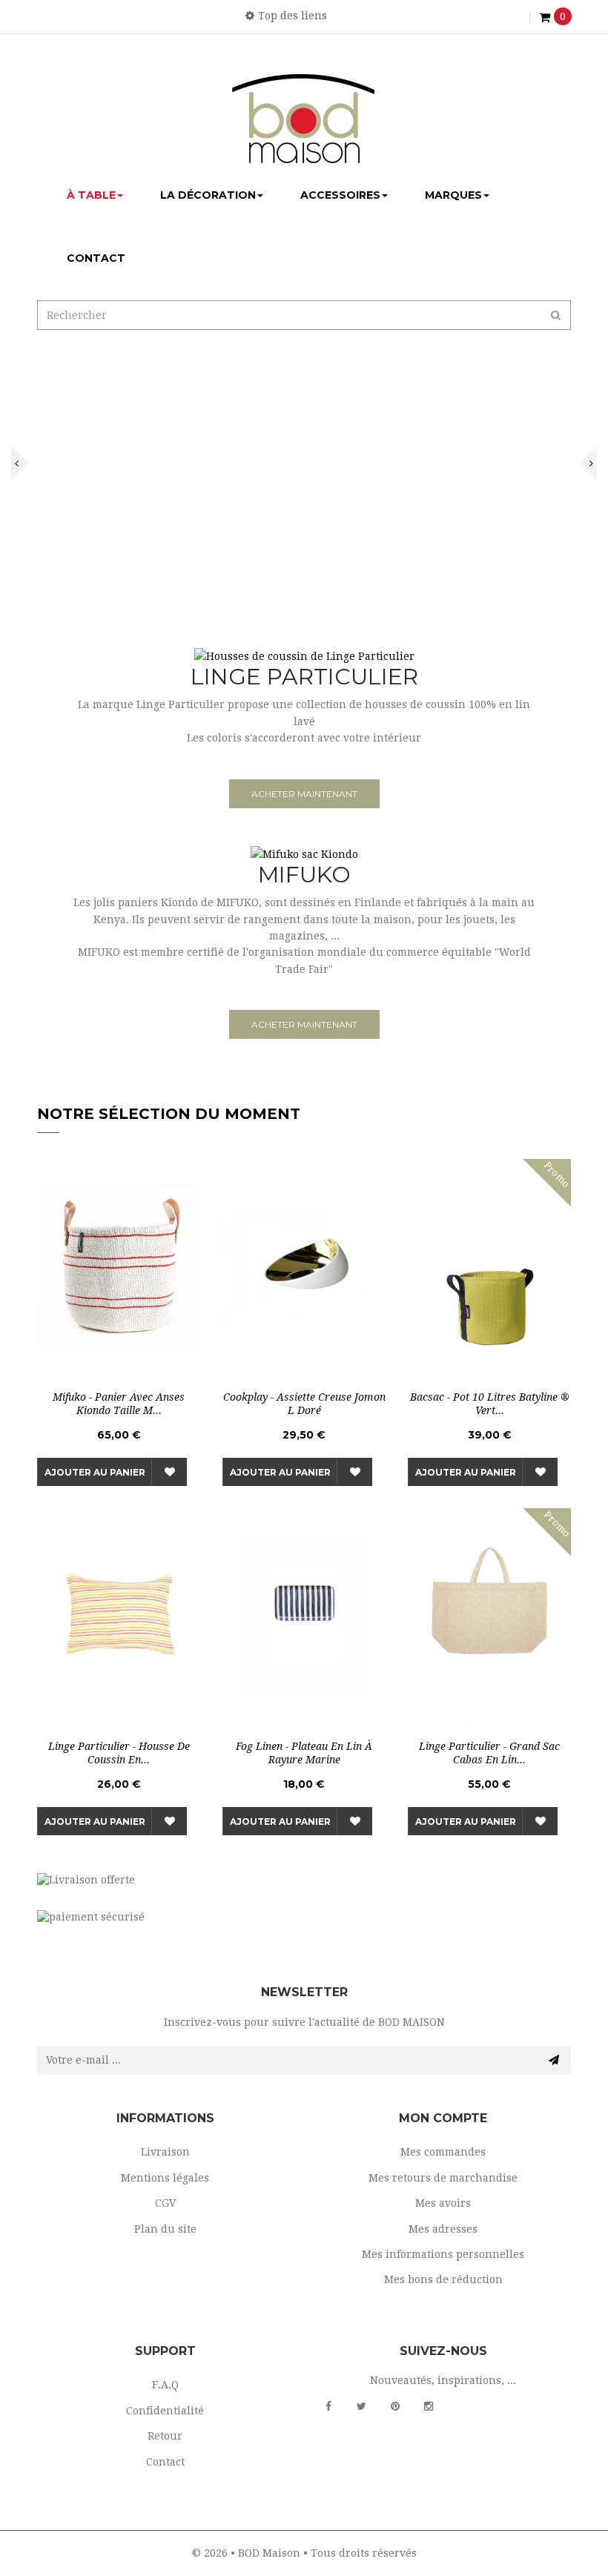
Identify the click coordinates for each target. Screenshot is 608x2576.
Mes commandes (443, 2152)
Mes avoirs (443, 2203)
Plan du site (165, 2229)
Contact (165, 2462)
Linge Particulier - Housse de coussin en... (119, 1753)
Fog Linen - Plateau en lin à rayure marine (304, 1753)
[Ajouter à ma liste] (169, 1472)
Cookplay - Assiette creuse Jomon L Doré (304, 1404)
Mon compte (443, 2118)
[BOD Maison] (304, 118)
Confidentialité (165, 2411)
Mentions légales (165, 2178)
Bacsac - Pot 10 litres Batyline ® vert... (490, 1404)
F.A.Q (165, 2385)
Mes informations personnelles (443, 2254)
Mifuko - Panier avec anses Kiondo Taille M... (119, 1404)
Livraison (165, 2152)
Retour (165, 2436)
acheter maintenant (304, 794)
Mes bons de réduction (443, 2279)
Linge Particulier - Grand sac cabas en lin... (489, 1753)
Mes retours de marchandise (443, 2178)
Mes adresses (443, 2229)
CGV (165, 2203)
